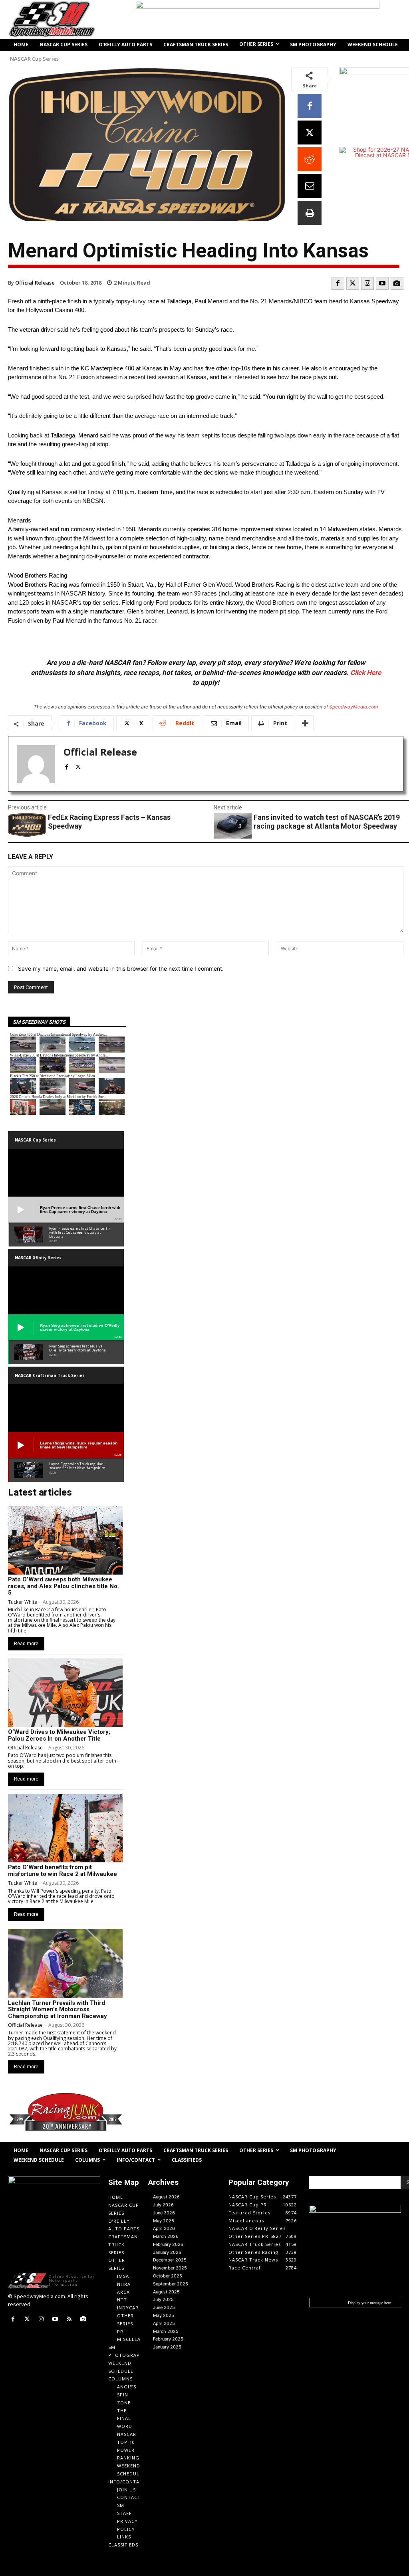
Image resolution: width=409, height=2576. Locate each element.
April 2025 (164, 2323)
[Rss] (69, 2319)
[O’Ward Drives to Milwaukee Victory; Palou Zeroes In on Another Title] (65, 1693)
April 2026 (164, 2228)
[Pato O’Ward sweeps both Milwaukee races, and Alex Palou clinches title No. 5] (65, 1540)
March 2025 (166, 2331)
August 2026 (166, 2197)
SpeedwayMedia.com (353, 707)
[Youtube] (382, 283)
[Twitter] (353, 283)
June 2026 (164, 2213)
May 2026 (164, 2221)
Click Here (366, 673)
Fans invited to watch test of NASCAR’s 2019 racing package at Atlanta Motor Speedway (327, 822)
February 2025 (168, 2339)
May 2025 (164, 2315)
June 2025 (164, 2307)
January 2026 (167, 2252)
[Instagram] (367, 283)
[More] (305, 723)
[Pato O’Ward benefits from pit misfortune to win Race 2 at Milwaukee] (65, 1828)
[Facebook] (310, 106)
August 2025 (166, 2292)
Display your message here (369, 2303)
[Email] (310, 186)
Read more (26, 1644)
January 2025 (167, 2347)
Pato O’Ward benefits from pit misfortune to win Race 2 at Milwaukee (63, 1871)
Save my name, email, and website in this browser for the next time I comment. (121, 968)
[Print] (310, 213)
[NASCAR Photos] (397, 283)
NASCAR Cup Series (34, 59)
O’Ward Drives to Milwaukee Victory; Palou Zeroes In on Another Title (59, 1735)
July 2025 (163, 2299)
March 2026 (166, 2236)
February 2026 (168, 2244)
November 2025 (170, 2268)
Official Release (35, 283)
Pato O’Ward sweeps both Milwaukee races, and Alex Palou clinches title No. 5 (64, 1586)
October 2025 (168, 2276)
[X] (310, 133)
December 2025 (170, 2260)
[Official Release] (36, 764)
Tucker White (23, 1602)
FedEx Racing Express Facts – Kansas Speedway (109, 822)
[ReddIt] (310, 159)
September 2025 (171, 2284)
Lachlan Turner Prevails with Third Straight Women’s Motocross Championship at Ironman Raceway (58, 2009)
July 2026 (163, 2205)
